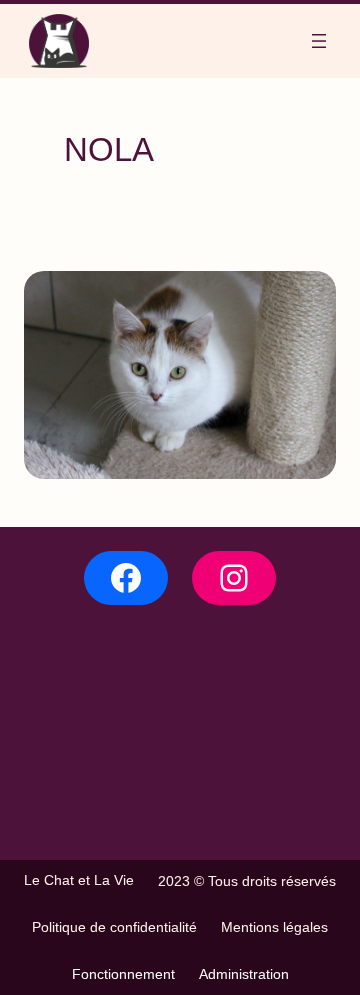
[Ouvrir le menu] (319, 41)
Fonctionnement (123, 974)
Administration (244, 974)
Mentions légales (274, 927)
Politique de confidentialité (114, 927)
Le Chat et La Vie (79, 880)
